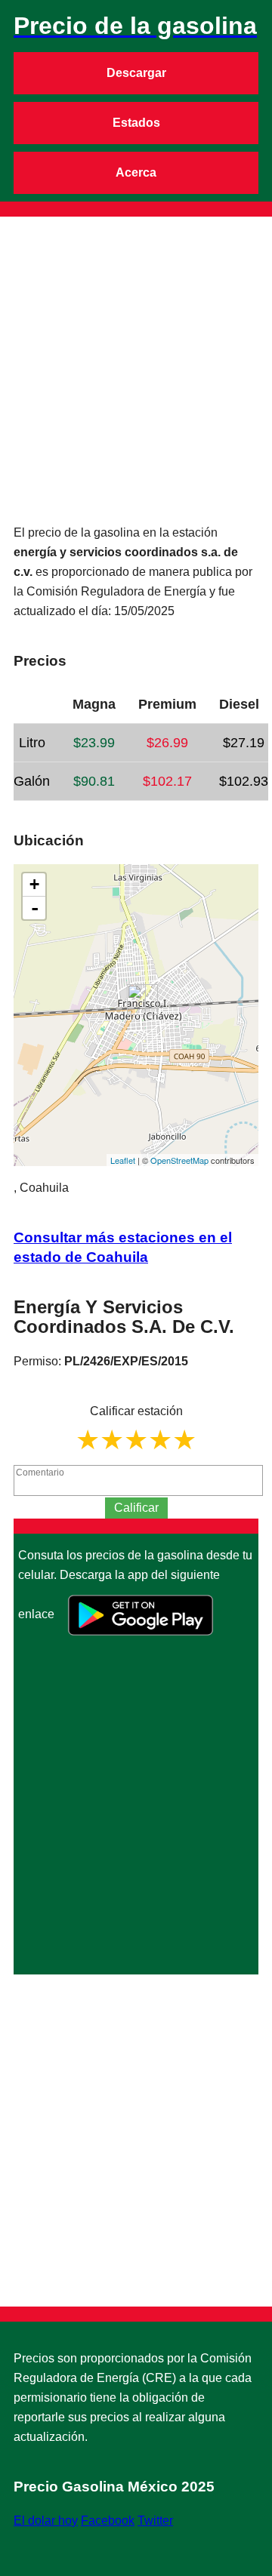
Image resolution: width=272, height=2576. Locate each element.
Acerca (136, 172)
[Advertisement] (136, 352)
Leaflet (123, 1160)
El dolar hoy (46, 2521)
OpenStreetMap (179, 1160)
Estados (136, 123)
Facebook (108, 2521)
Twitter (155, 2521)
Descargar (136, 73)
